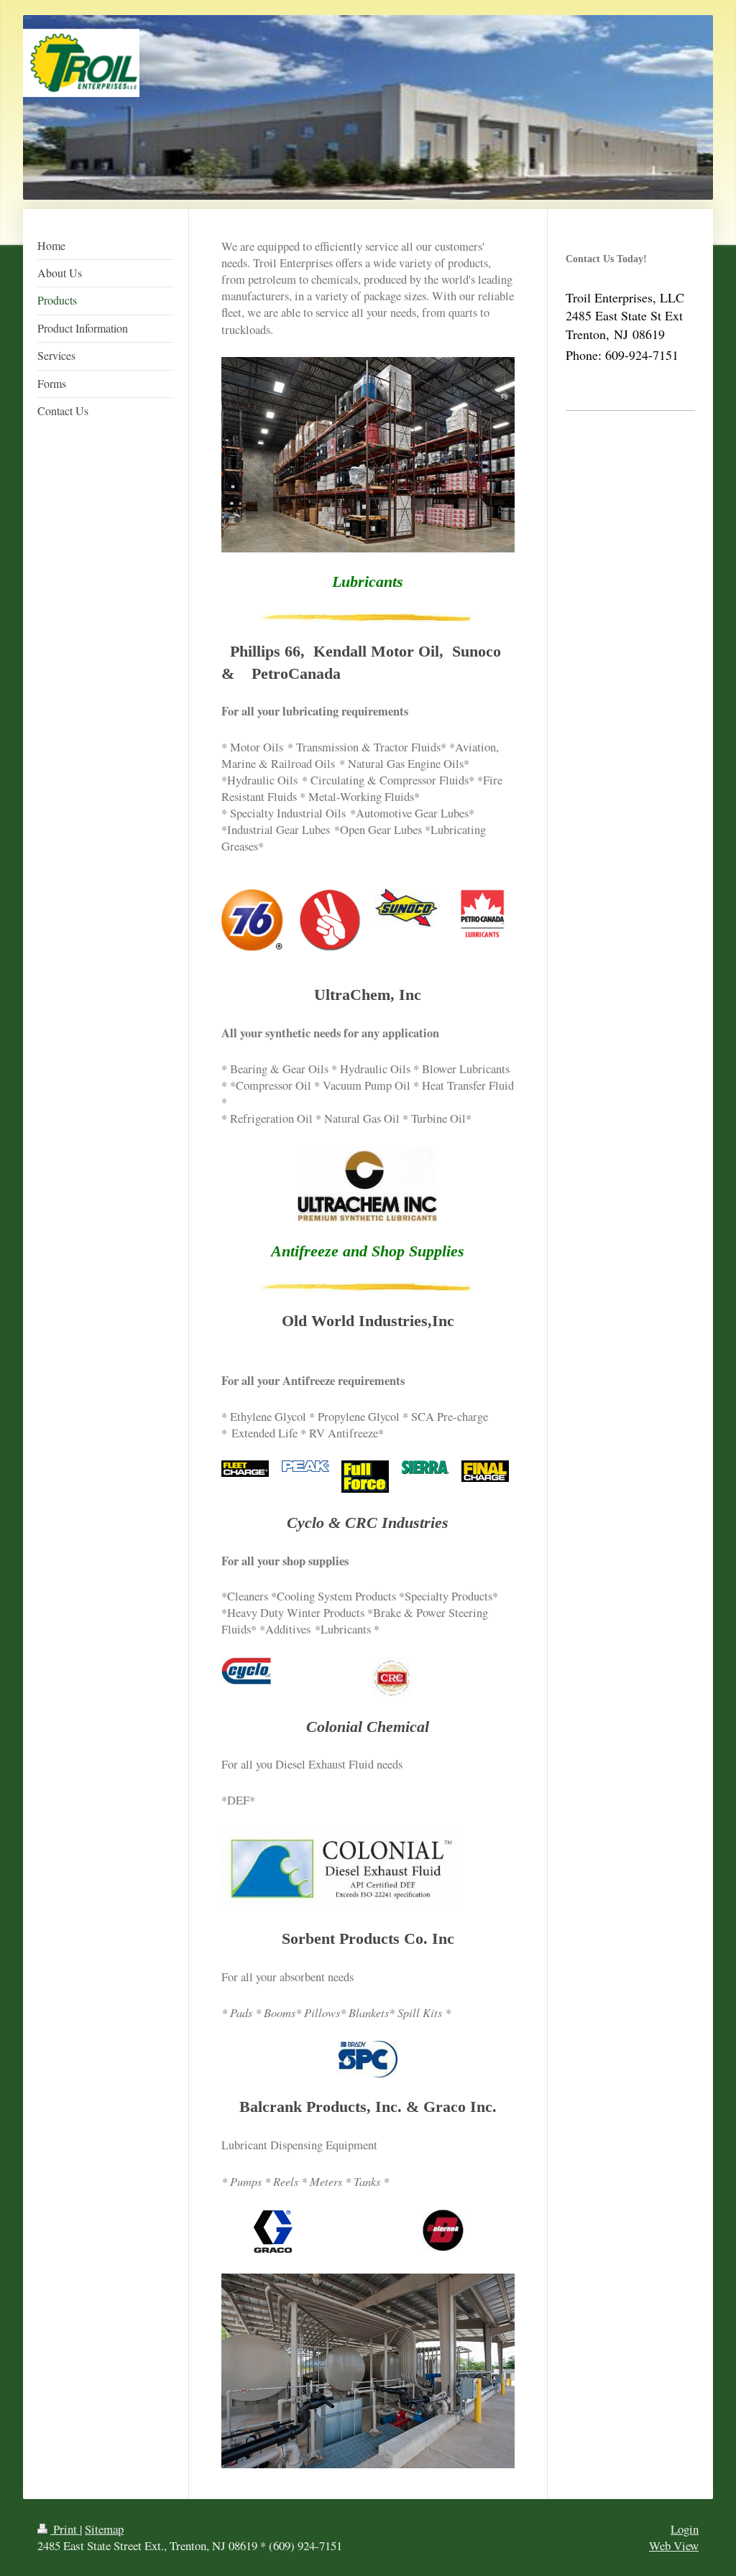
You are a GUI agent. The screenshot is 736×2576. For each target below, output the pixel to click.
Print (65, 2529)
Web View (674, 2545)
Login (685, 2529)
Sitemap (104, 2529)
